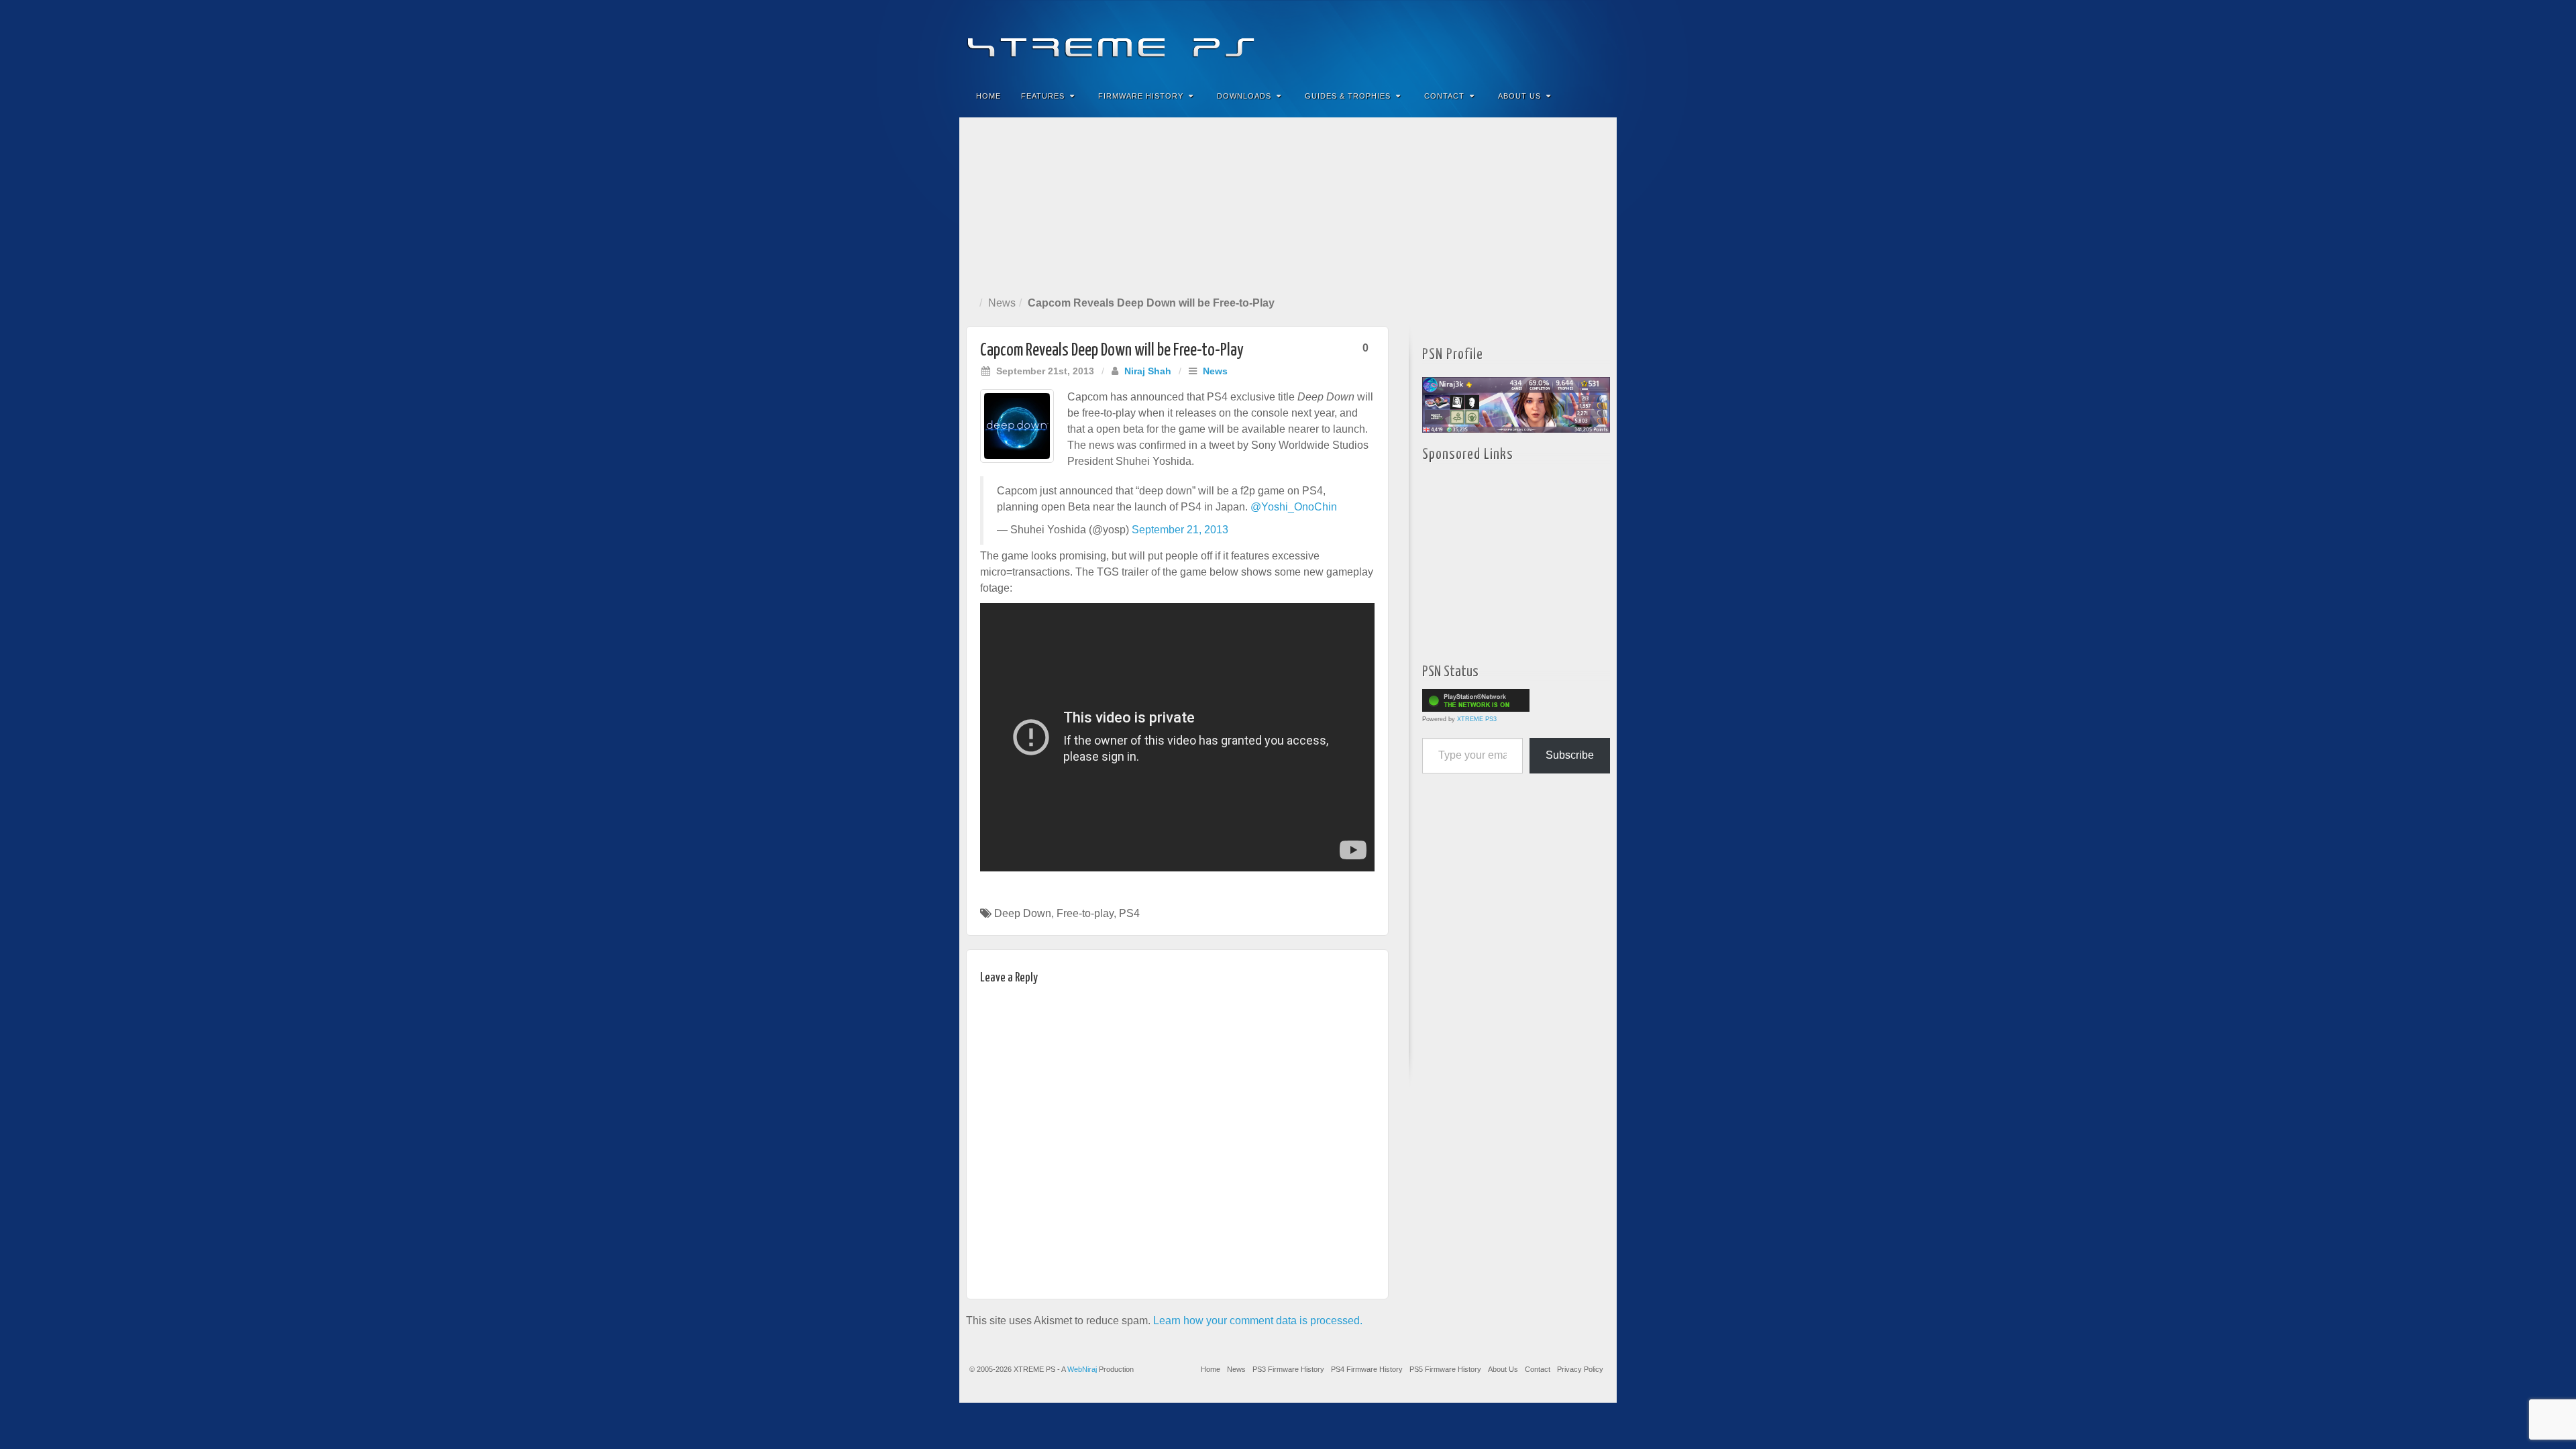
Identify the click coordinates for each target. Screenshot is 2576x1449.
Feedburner (1525, 39)
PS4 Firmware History (1367, 1369)
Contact (1444, 96)
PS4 (1129, 913)
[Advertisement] (1288, 204)
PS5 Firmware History (1445, 1369)
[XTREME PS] (1288, 39)
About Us (1519, 96)
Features (1043, 96)
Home (988, 96)
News (1002, 303)
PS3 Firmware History (1288, 1369)
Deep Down (1023, 913)
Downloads (1244, 96)
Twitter (1561, 39)
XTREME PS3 (1477, 719)
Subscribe (1570, 755)
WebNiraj (1082, 1369)
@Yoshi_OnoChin (1294, 507)
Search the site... (1598, 96)
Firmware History (1141, 96)
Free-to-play (1085, 913)
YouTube (1579, 39)
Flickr (1543, 39)
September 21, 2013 (1180, 530)
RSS (1598, 39)
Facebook (1507, 39)
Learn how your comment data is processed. (1258, 1321)
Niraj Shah (1148, 371)
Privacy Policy (1580, 1369)
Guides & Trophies (1348, 96)
